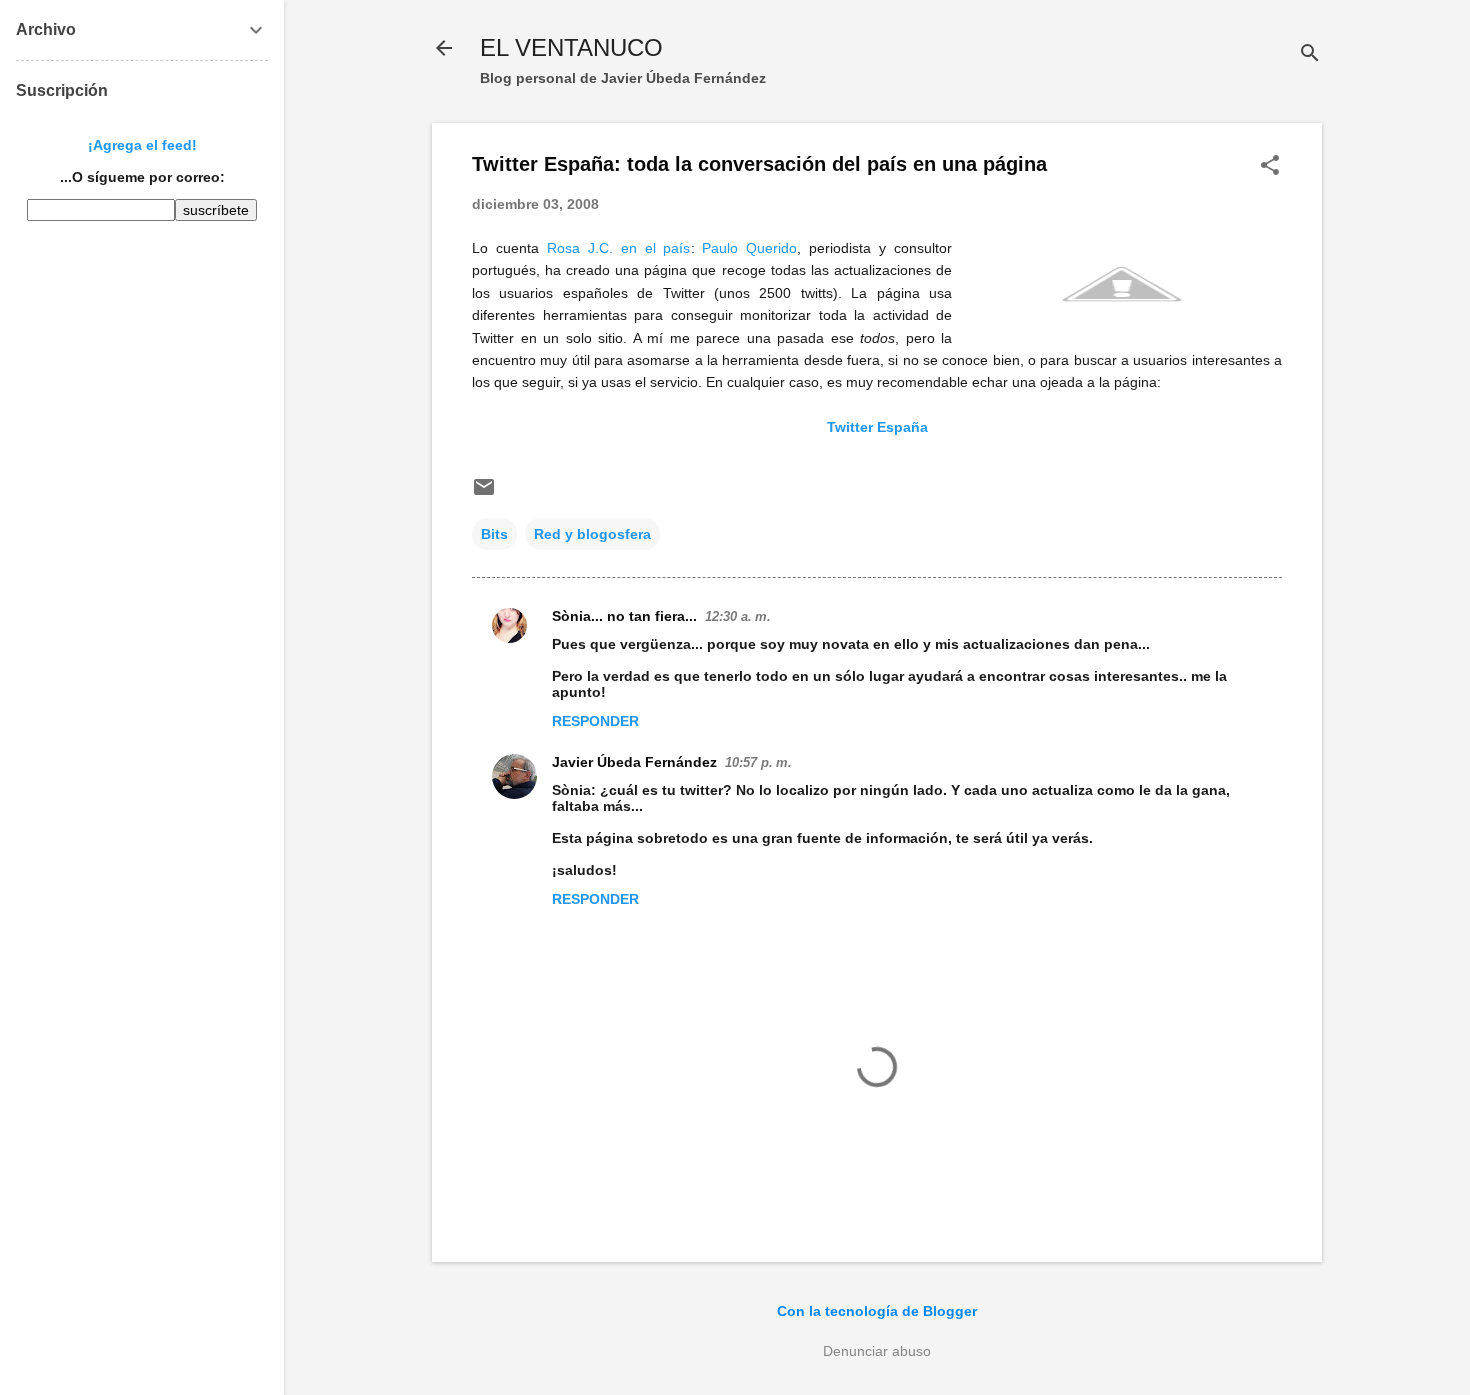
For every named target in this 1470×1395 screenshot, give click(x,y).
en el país (656, 248)
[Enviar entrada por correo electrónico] (484, 494)
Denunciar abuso (877, 1351)
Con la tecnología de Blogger (877, 1311)
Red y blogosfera (592, 534)
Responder (595, 721)
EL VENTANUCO (571, 47)
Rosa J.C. (580, 248)
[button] (1270, 166)
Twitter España (877, 427)
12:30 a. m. (738, 616)
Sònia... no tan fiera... (624, 616)
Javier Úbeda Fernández (634, 762)
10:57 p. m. (758, 762)
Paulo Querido (749, 248)
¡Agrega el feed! (142, 145)
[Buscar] (1310, 54)
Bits (494, 534)
